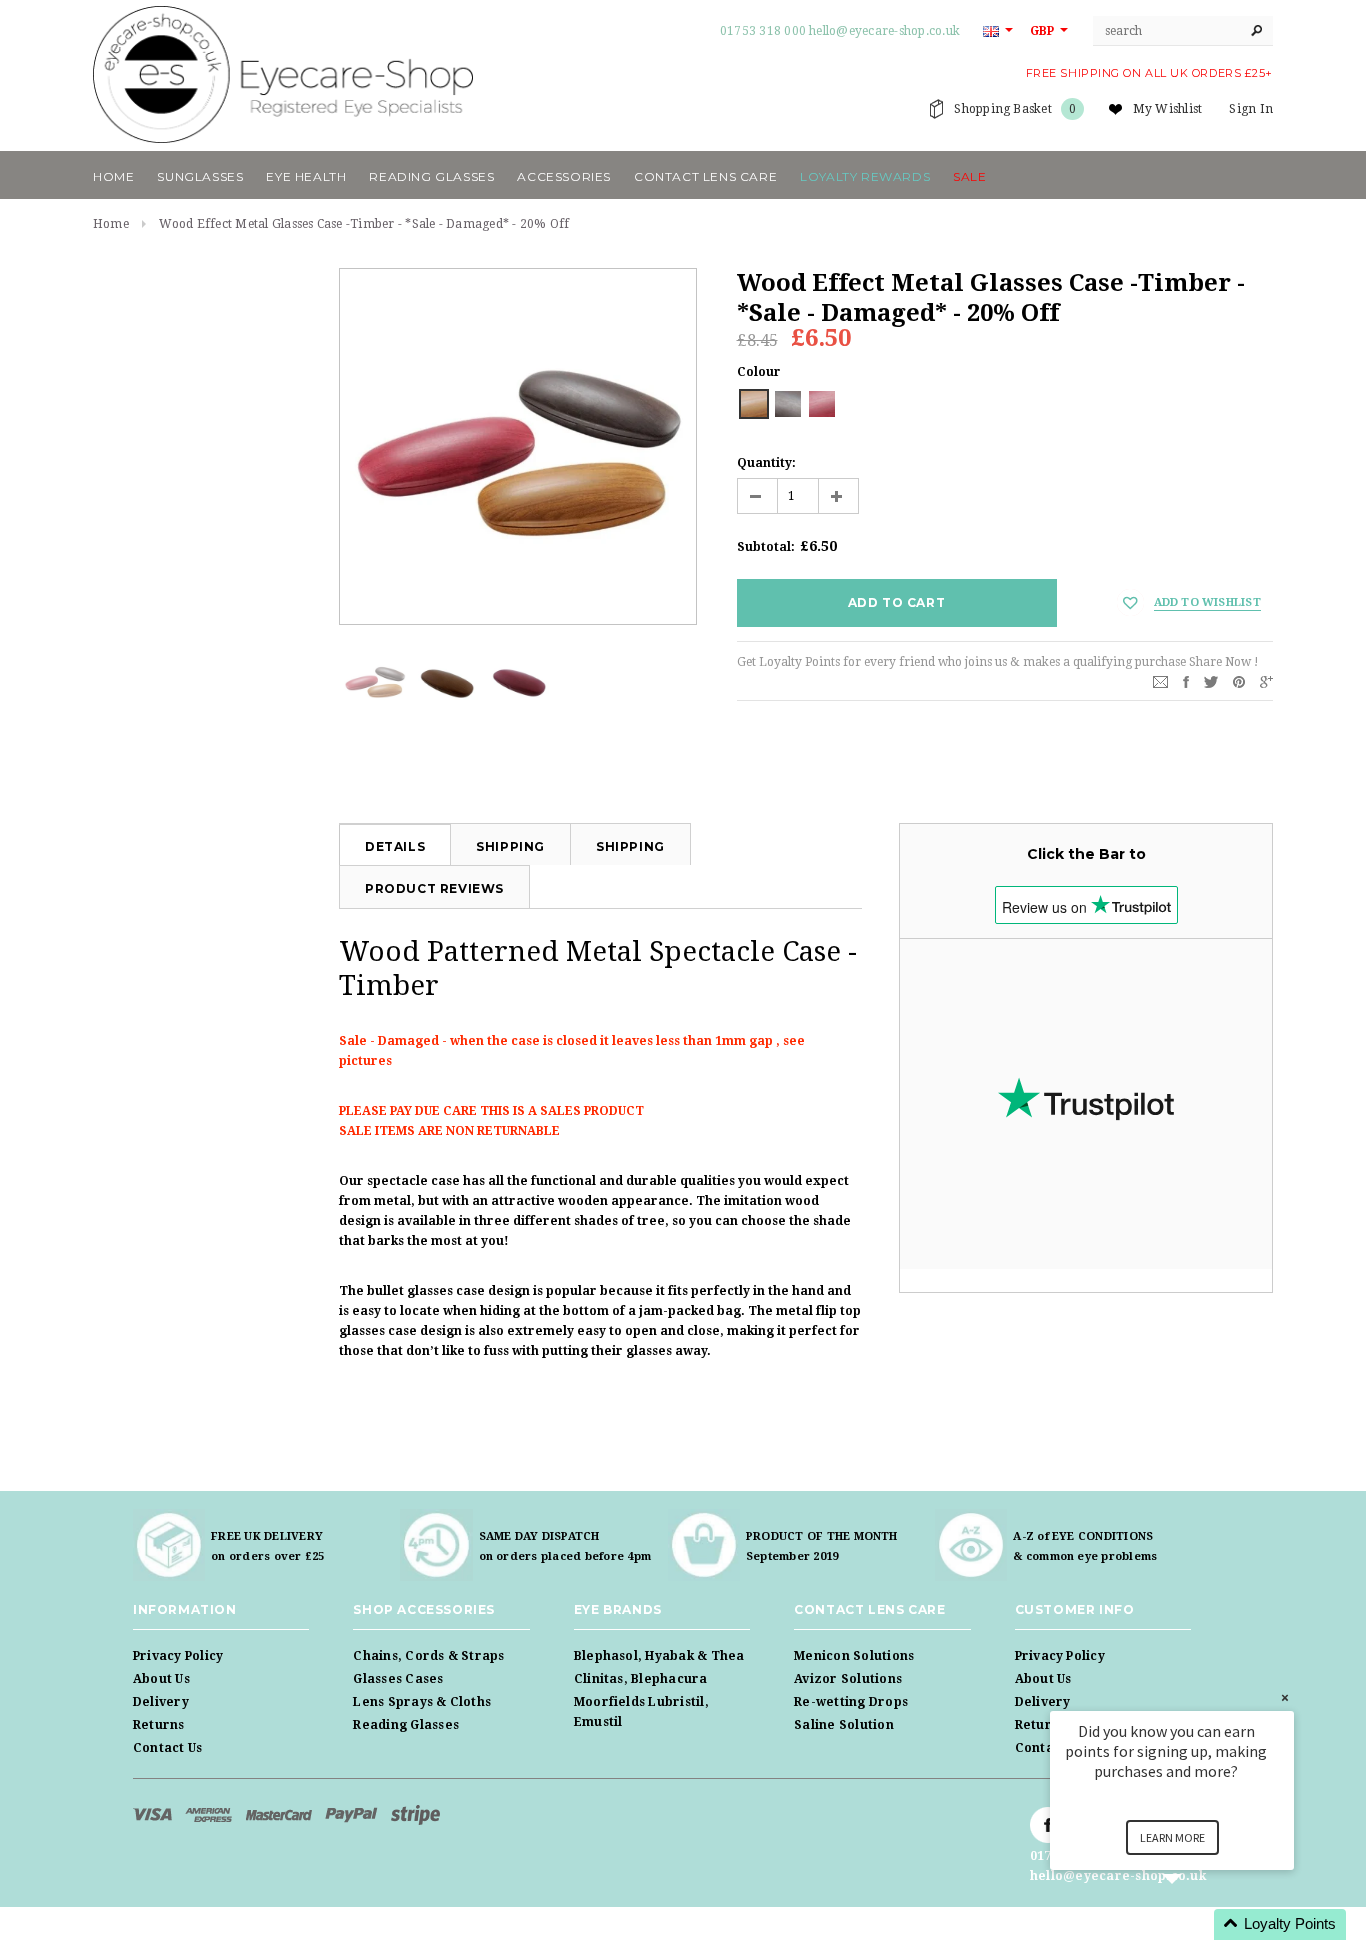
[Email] (1160, 681)
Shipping (510, 846)
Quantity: (766, 463)
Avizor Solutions (848, 1679)
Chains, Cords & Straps (428, 1656)
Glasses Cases (398, 1679)
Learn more (1172, 1837)
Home (111, 224)
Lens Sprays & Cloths (422, 1702)
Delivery (161, 1702)
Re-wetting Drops (851, 1702)
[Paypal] (353, 1814)
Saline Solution (844, 1725)
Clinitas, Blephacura (641, 1679)
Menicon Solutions (854, 1656)
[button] (1196, 1924)
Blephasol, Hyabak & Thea (659, 1656)
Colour (759, 372)
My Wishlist (1168, 109)
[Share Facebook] (1186, 681)
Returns (159, 1725)
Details (395, 846)
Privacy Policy (178, 1656)
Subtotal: (766, 547)
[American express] (210, 1814)
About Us (161, 1679)
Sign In (1251, 109)
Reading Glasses (406, 1725)
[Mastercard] (280, 1814)
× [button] (1285, 1697)
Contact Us (167, 1748)
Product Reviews (434, 888)
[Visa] (154, 1814)
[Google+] (1266, 681)
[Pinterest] (1239, 681)
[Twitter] (1211, 681)
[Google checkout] (415, 1814)
